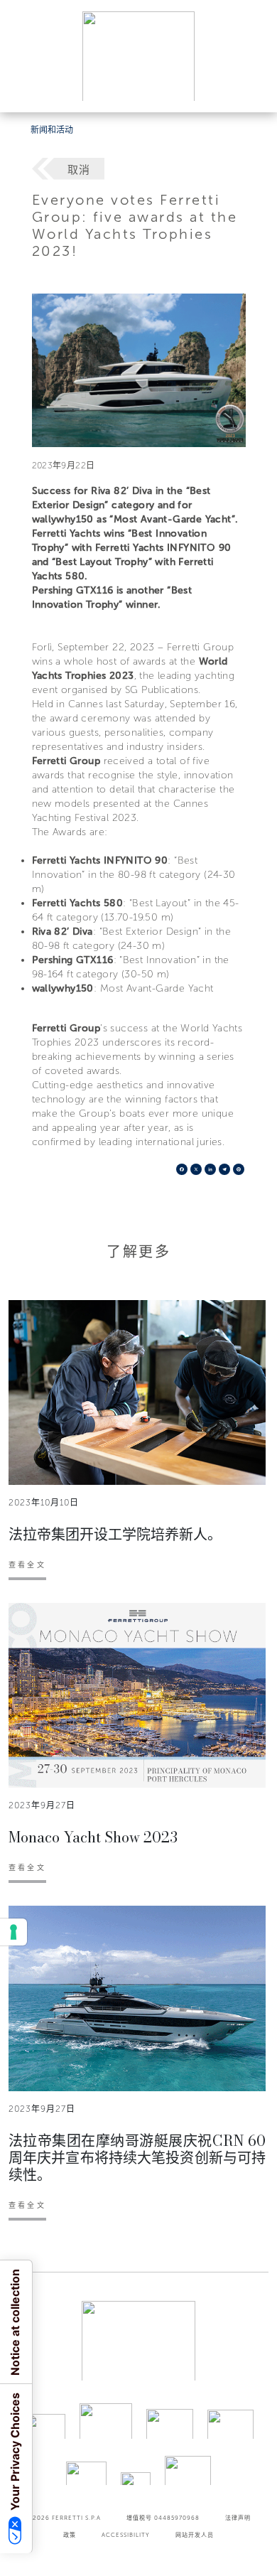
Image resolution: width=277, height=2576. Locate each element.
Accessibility (126, 2535)
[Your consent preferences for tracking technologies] (13, 1932)
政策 (70, 2535)
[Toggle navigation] (250, 88)
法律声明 (238, 2518)
